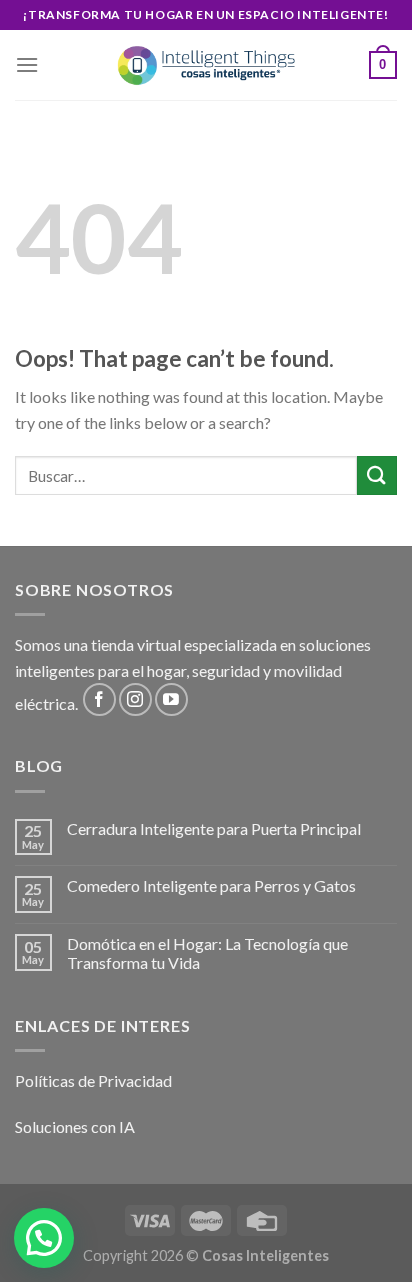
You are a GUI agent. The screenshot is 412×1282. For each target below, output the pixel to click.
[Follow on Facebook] (99, 699)
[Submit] (377, 475)
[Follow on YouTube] (171, 699)
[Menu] (27, 64)
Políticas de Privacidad (93, 1080)
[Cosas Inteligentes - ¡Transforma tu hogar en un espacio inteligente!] (206, 65)
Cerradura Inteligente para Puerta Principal (214, 828)
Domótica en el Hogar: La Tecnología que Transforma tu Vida (207, 953)
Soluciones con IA (75, 1126)
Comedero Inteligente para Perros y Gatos (211, 885)
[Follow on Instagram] (135, 699)
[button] (44, 1238)
